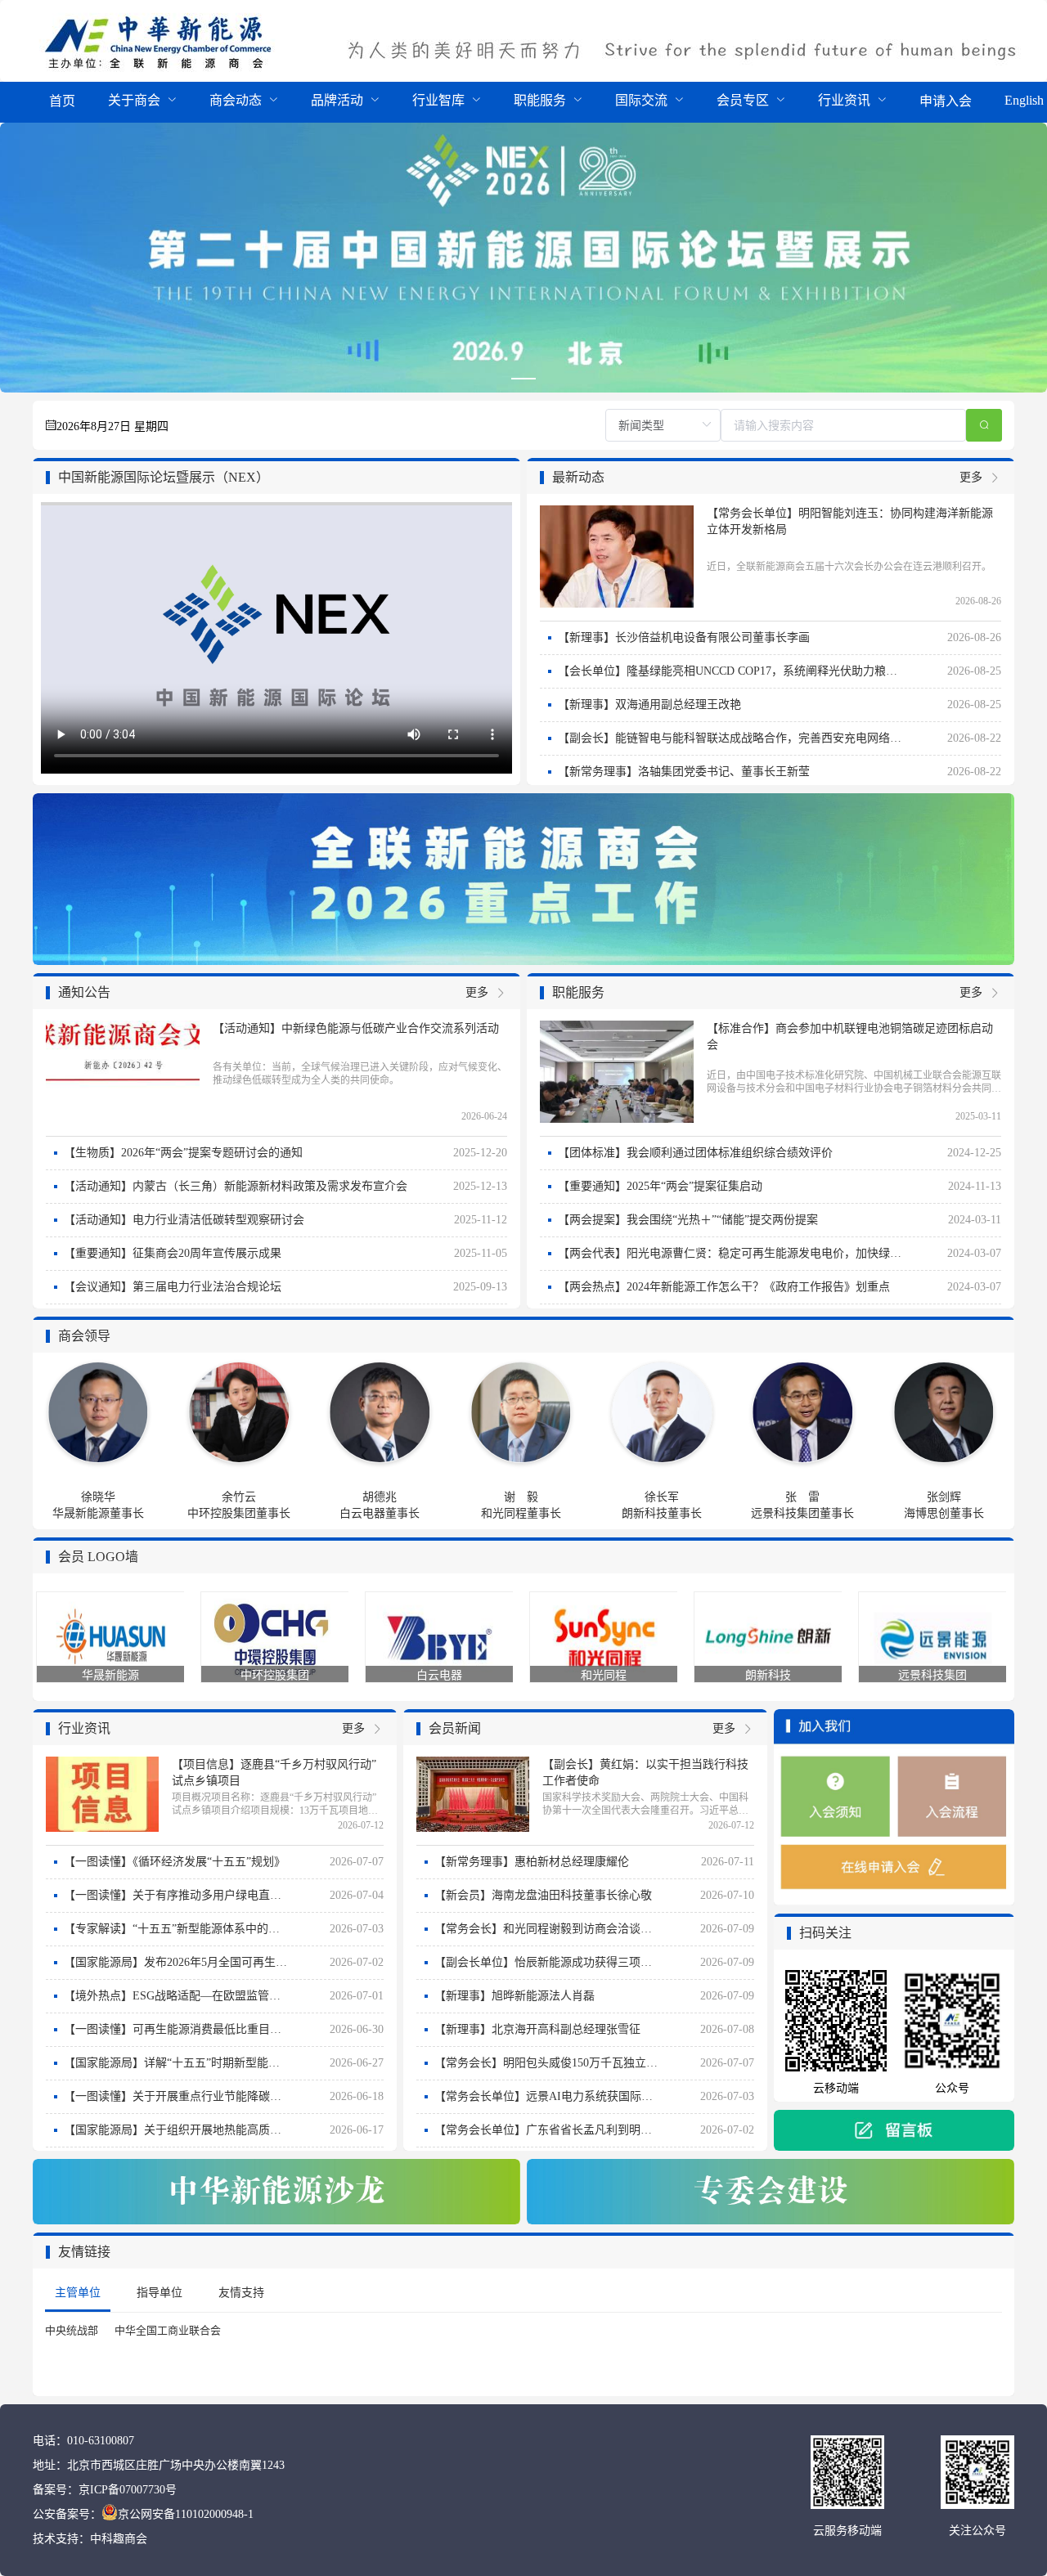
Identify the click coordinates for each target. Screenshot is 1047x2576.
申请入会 (946, 101)
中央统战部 (72, 2330)
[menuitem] (62, 102)
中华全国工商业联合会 (168, 2330)
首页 (62, 101)
